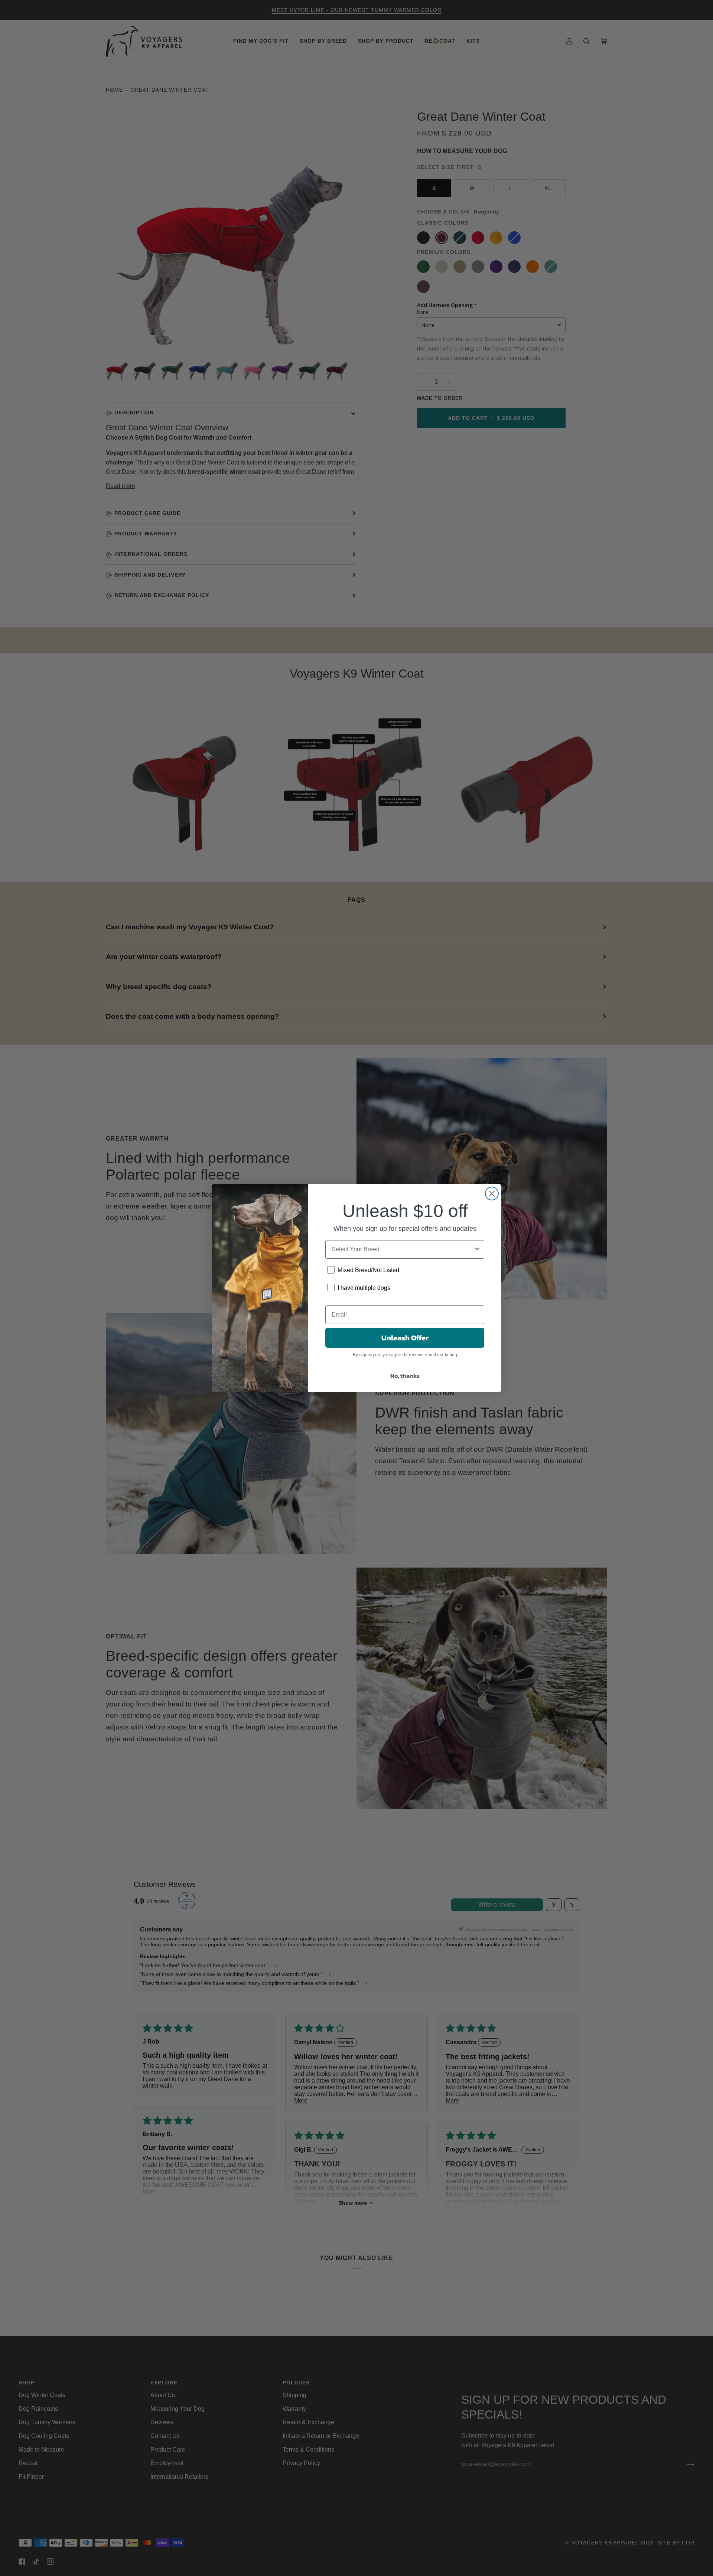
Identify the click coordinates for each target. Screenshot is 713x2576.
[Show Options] (477, 1249)
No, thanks (405, 1376)
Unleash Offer (405, 1338)
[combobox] (403, 1249)
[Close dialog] (492, 1194)
